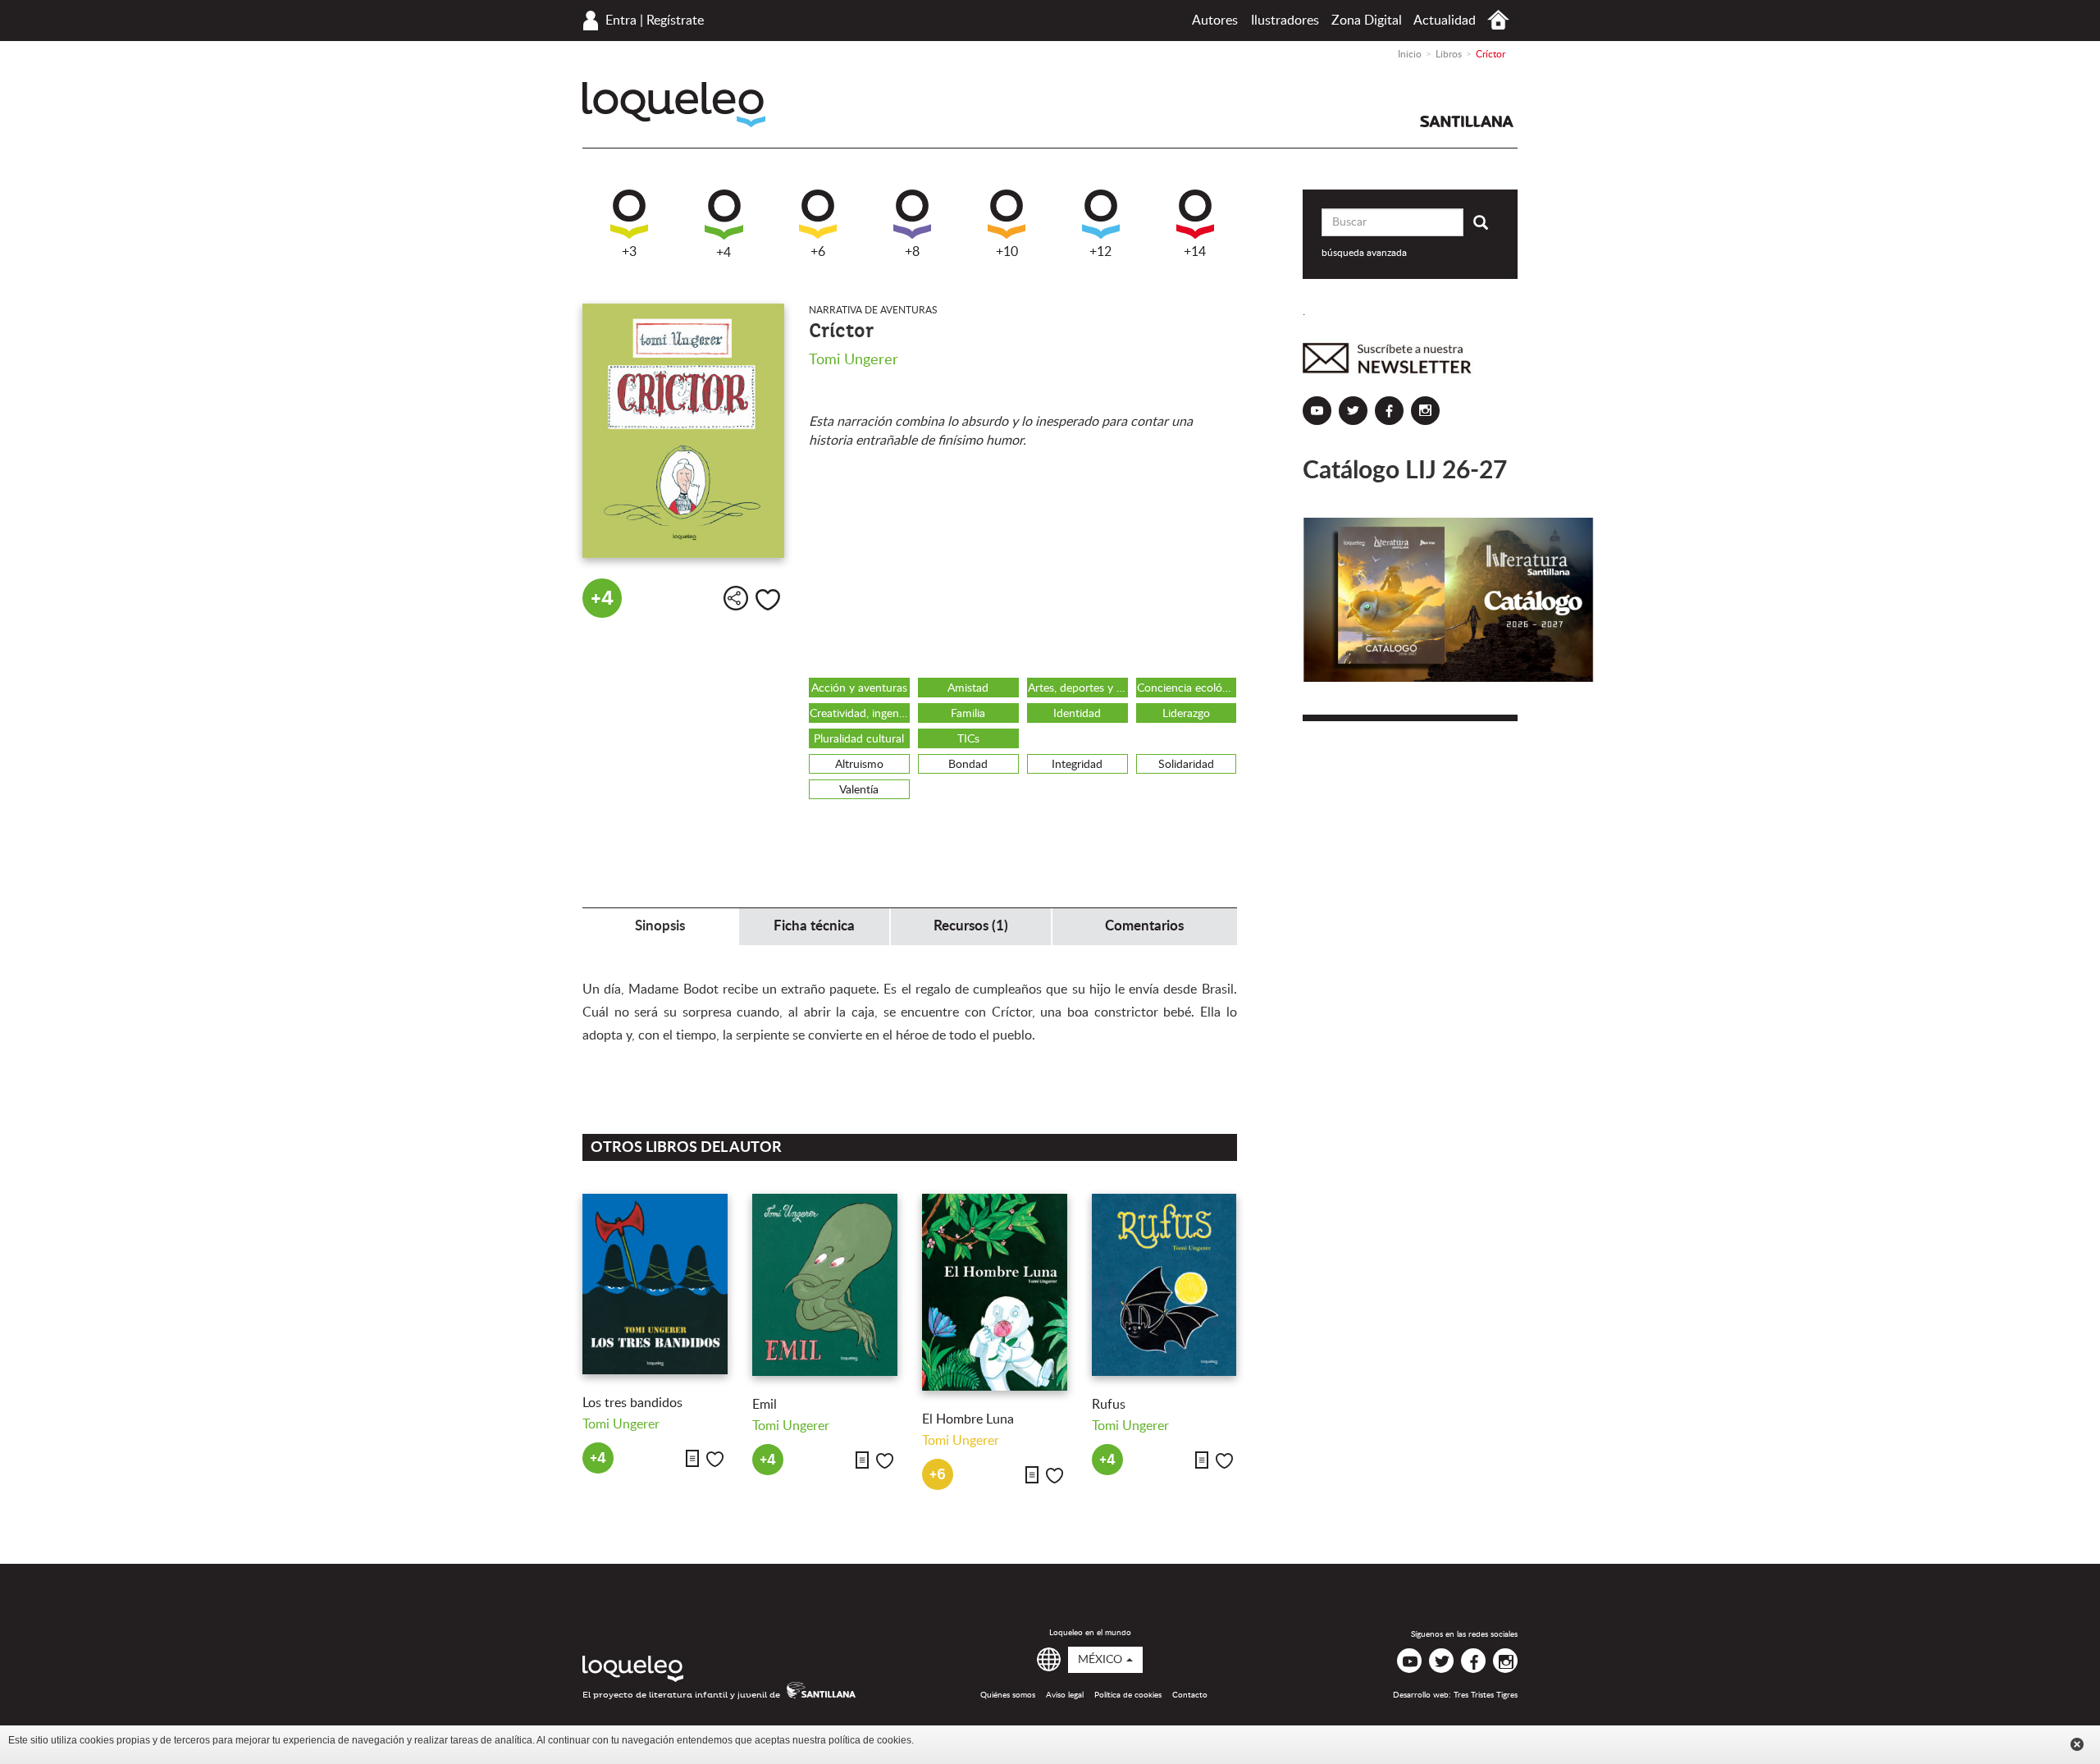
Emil (765, 1405)
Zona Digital (1367, 21)
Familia (968, 714)
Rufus (1109, 1405)
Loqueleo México (674, 105)
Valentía (859, 790)
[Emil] (825, 1285)
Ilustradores (1285, 21)
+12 (1100, 252)
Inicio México (1498, 20)
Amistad (968, 688)
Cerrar (2077, 1744)
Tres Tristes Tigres (1486, 1695)
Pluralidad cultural (859, 739)
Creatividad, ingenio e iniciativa (860, 714)
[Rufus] (1164, 1285)
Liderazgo (1186, 714)
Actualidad (1445, 21)
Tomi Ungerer (854, 360)
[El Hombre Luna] (995, 1292)
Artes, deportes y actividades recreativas (1078, 688)
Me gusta (768, 600)
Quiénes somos (1008, 1695)
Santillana (1467, 121)
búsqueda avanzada (1364, 253)
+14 (1195, 252)
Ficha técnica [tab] (814, 926)
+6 (818, 252)
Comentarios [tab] (1144, 926)
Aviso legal (1065, 1695)
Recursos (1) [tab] (971, 926)
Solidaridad (1186, 765)
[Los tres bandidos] (655, 1284)
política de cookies (870, 1740)
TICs (968, 739)
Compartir (736, 598)
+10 (1007, 252)
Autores (1215, 21)
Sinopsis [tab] (660, 926)
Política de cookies (1128, 1695)
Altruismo (859, 765)
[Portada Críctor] (683, 431)
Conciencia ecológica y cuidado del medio (1187, 688)
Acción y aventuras (859, 688)
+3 (629, 252)
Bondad (968, 765)
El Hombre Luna (968, 1419)
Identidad (1077, 714)
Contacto (1190, 1695)
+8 (912, 252)
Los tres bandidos (632, 1403)
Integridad (1077, 765)
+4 (724, 253)
